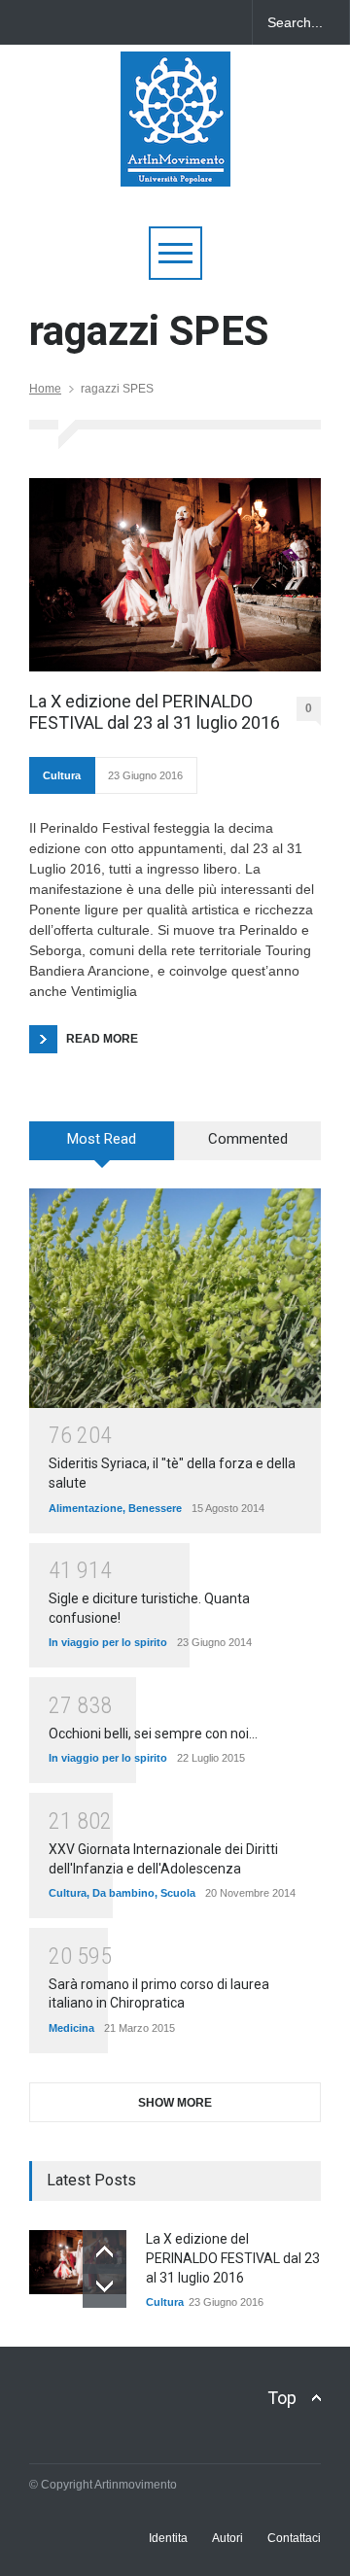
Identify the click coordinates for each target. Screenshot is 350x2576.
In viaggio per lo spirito (108, 1642)
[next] (105, 2286)
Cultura (62, 775)
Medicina (71, 2028)
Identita (168, 2538)
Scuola (178, 1893)
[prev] (105, 2252)
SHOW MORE (175, 2103)
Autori (227, 2538)
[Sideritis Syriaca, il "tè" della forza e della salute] (175, 1298)
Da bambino (123, 1893)
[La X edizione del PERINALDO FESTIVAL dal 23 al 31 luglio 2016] (175, 575)
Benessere (155, 1508)
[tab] (102, 1148)
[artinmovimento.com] (175, 163)
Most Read (102, 1139)
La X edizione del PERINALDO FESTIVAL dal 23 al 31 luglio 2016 (155, 712)
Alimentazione (86, 1508)
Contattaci (294, 2538)
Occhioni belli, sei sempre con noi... (153, 1734)
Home (45, 389)
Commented (248, 1139)
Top (282, 2398)
